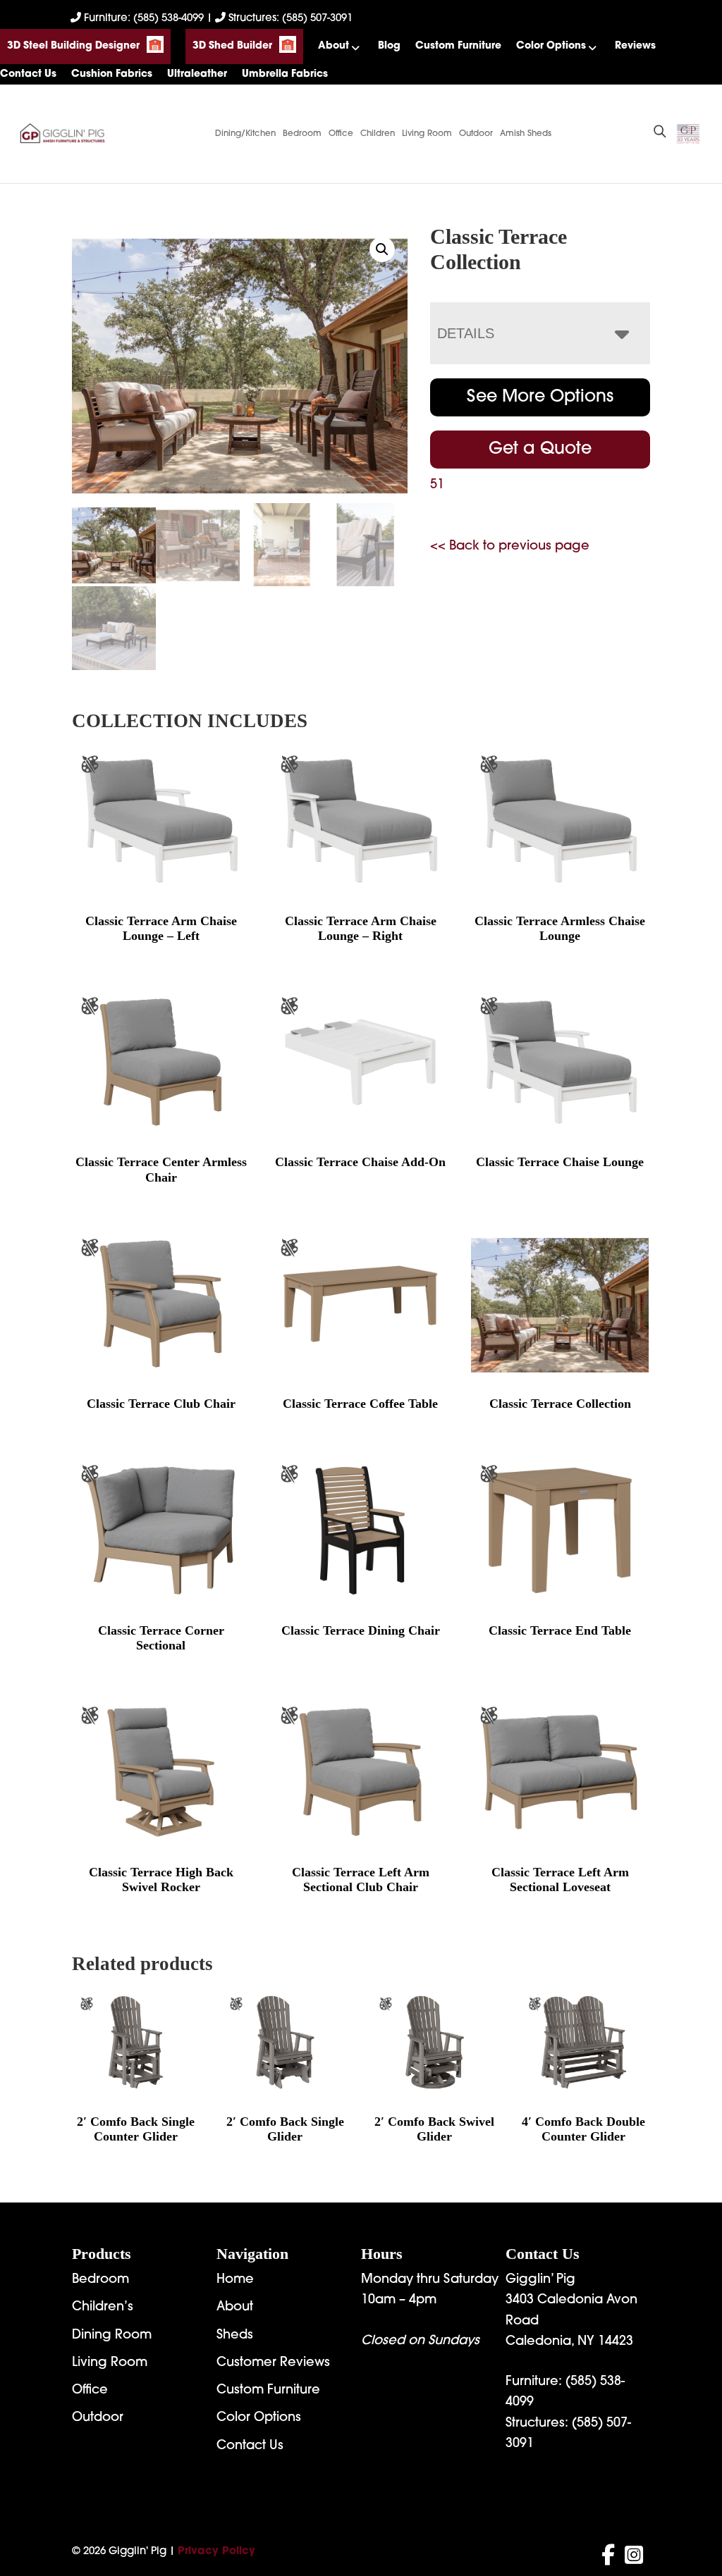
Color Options (551, 46)
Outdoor (476, 134)
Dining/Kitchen (245, 134)
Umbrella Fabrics (285, 74)
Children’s (103, 2308)
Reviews (635, 46)
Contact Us (28, 74)
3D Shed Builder (232, 46)
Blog (389, 46)
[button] (382, 249)
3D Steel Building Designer (73, 46)
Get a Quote (540, 450)
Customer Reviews (273, 2363)
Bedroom (302, 134)
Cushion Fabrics (112, 74)
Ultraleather (197, 74)
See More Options (540, 397)
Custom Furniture (458, 46)
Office (341, 134)
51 (437, 485)
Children (378, 134)
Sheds (235, 2336)
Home (235, 2280)
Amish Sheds (526, 134)
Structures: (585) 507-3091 (289, 19)
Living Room (427, 134)
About (334, 46)
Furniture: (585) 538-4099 (144, 19)
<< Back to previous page (510, 547)
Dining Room (112, 2336)
